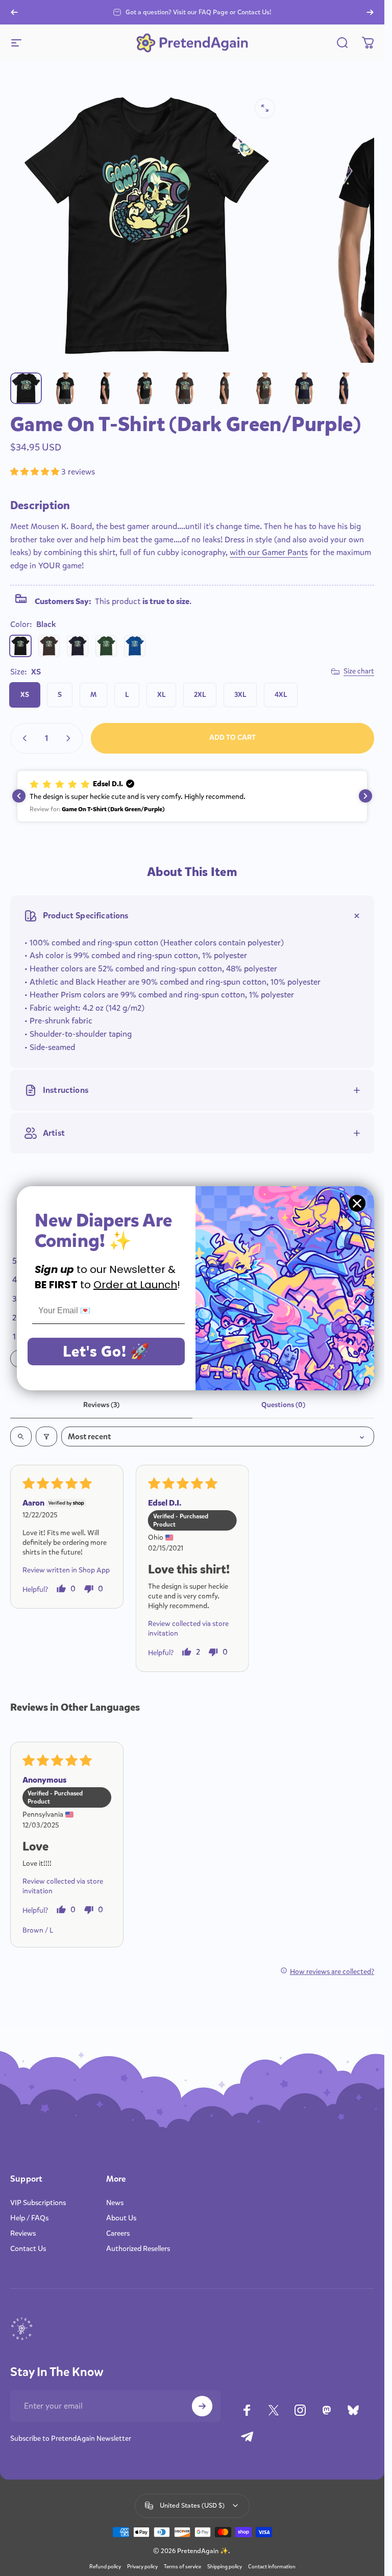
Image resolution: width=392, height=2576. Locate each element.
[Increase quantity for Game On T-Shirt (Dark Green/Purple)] (70, 738)
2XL (200, 695)
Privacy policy (142, 2567)
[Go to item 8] (265, 388)
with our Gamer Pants (269, 552)
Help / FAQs (29, 2218)
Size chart (359, 671)
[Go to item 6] (185, 388)
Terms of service (182, 2567)
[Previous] (14, 12)
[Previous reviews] (19, 796)
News (115, 2203)
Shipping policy (225, 2567)
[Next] (370, 12)
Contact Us (28, 2249)
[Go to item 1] (66, 388)
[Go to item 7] (225, 388)
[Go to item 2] (106, 388)
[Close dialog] (357, 1203)
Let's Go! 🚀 (106, 1352)
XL (161, 695)
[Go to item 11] (345, 388)
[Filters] (46, 1436)
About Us (121, 2218)
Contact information (272, 2567)
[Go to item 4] (145, 388)
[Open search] (21, 1436)
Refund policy (105, 2567)
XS (25, 695)
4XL (281, 695)
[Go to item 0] (26, 388)
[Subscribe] (202, 2406)
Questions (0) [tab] (283, 1405)
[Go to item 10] (305, 388)
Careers (118, 2234)
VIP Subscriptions (38, 2203)
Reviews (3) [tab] (101, 1405)
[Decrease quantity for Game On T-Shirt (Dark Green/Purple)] (22, 738)
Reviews (23, 2234)
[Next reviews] (365, 796)
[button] (36, 472)
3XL (240, 695)
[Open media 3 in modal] (265, 108)
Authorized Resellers (138, 2249)
